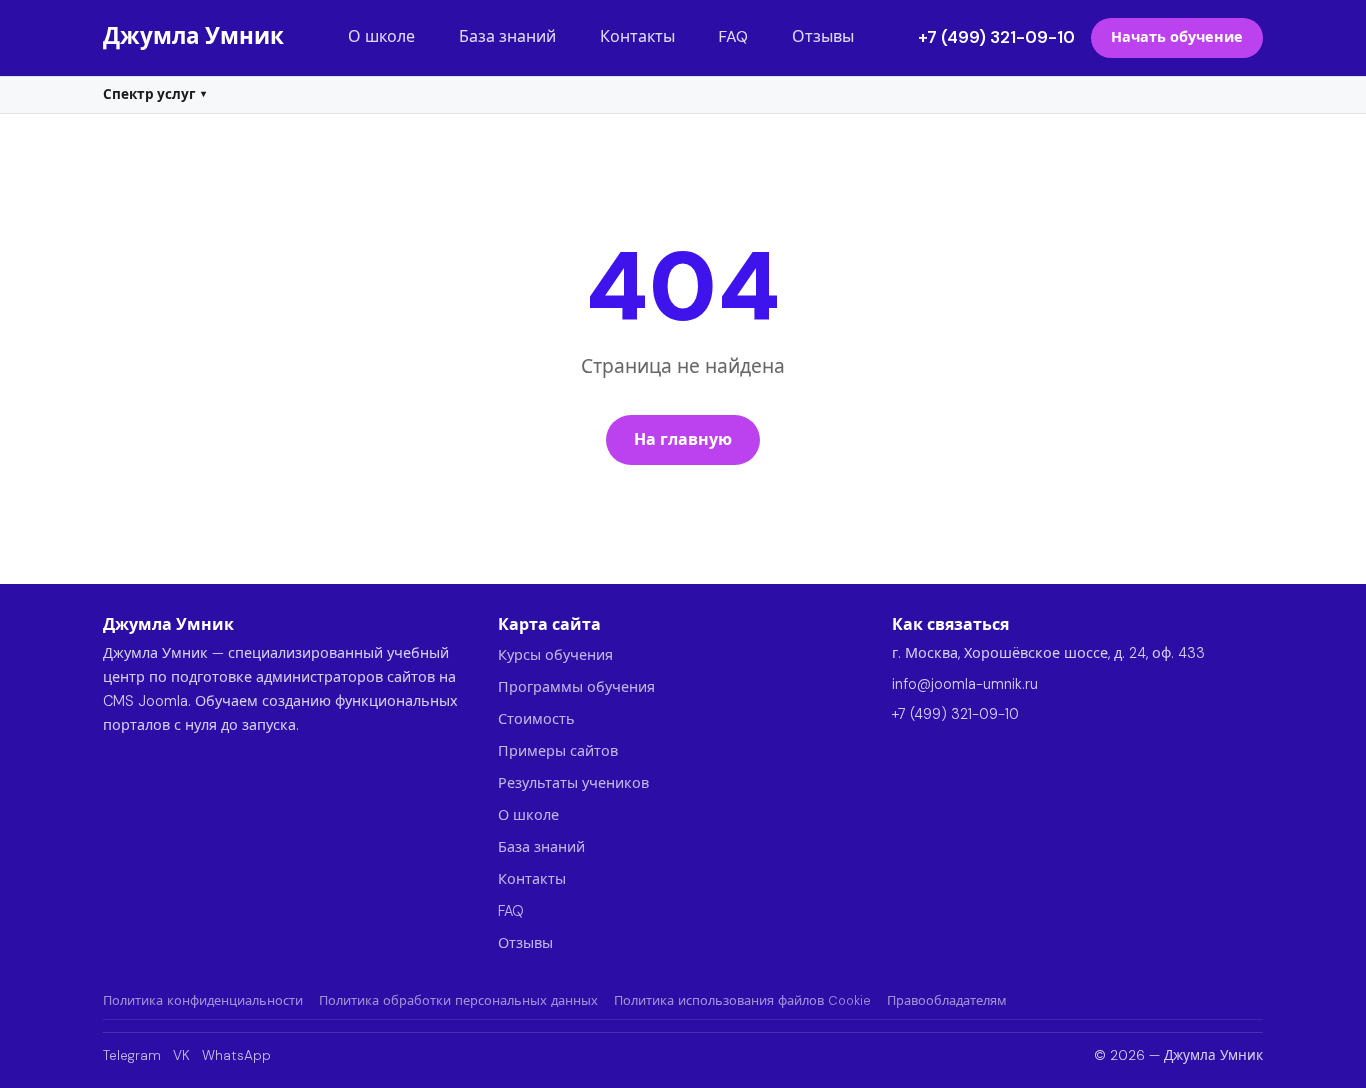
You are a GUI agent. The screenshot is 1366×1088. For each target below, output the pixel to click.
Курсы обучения (555, 655)
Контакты (637, 36)
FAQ (733, 36)
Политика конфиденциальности (203, 1000)
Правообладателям (947, 1000)
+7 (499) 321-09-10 (996, 37)
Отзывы (823, 36)
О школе (381, 36)
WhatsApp (236, 1055)
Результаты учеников (573, 783)
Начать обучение (1177, 37)
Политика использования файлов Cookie (742, 1000)
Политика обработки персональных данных (458, 1000)
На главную (683, 439)
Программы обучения (576, 687)
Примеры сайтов (558, 751)
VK (181, 1055)
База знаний (507, 36)
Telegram (132, 1055)
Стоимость (536, 719)
